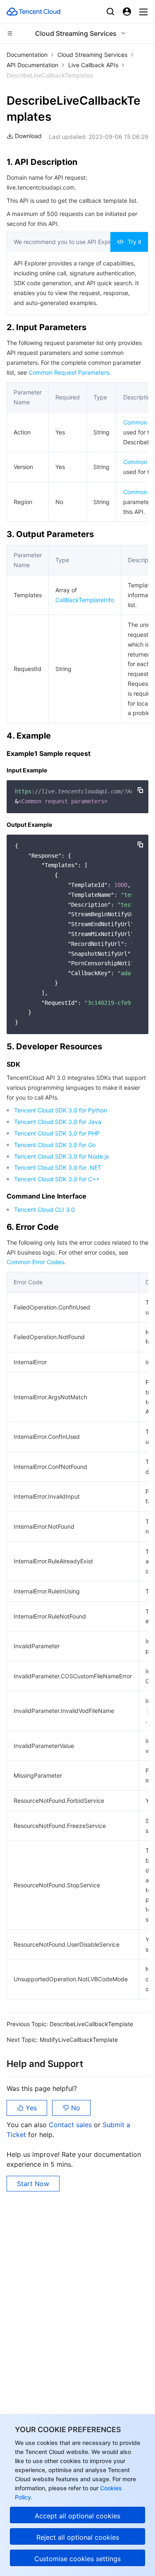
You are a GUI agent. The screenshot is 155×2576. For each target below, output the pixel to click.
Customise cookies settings (77, 2559)
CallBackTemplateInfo (85, 600)
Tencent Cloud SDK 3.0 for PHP (57, 1133)
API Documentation (32, 65)
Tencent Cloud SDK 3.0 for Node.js (61, 1156)
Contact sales (71, 2125)
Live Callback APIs (93, 65)
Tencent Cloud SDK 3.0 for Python (61, 1110)
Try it (135, 242)
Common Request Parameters (69, 372)
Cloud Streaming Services (92, 55)
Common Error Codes (35, 1262)
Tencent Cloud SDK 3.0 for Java (58, 1122)
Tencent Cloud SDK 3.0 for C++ (57, 1179)
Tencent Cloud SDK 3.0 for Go (55, 1145)
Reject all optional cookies (78, 2537)
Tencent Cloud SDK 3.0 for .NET (58, 1167)
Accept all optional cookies (77, 2516)
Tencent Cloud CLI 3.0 (44, 1209)
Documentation (27, 55)
